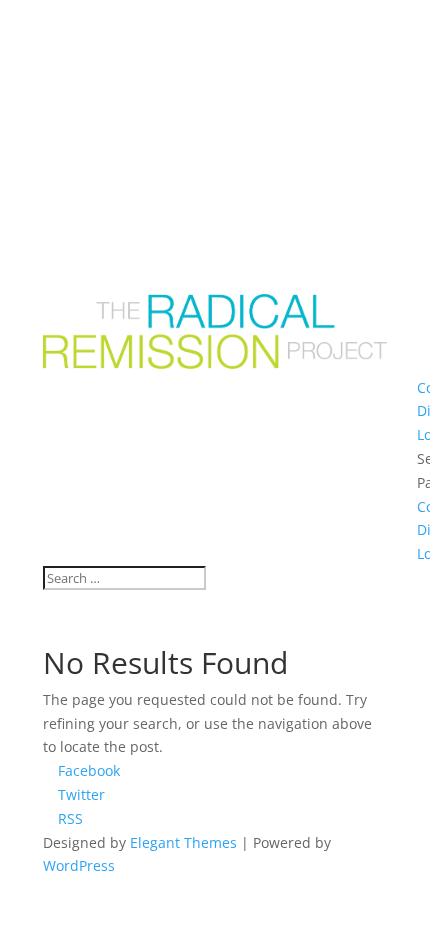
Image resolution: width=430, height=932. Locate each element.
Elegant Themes (183, 842)
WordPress (79, 865)
